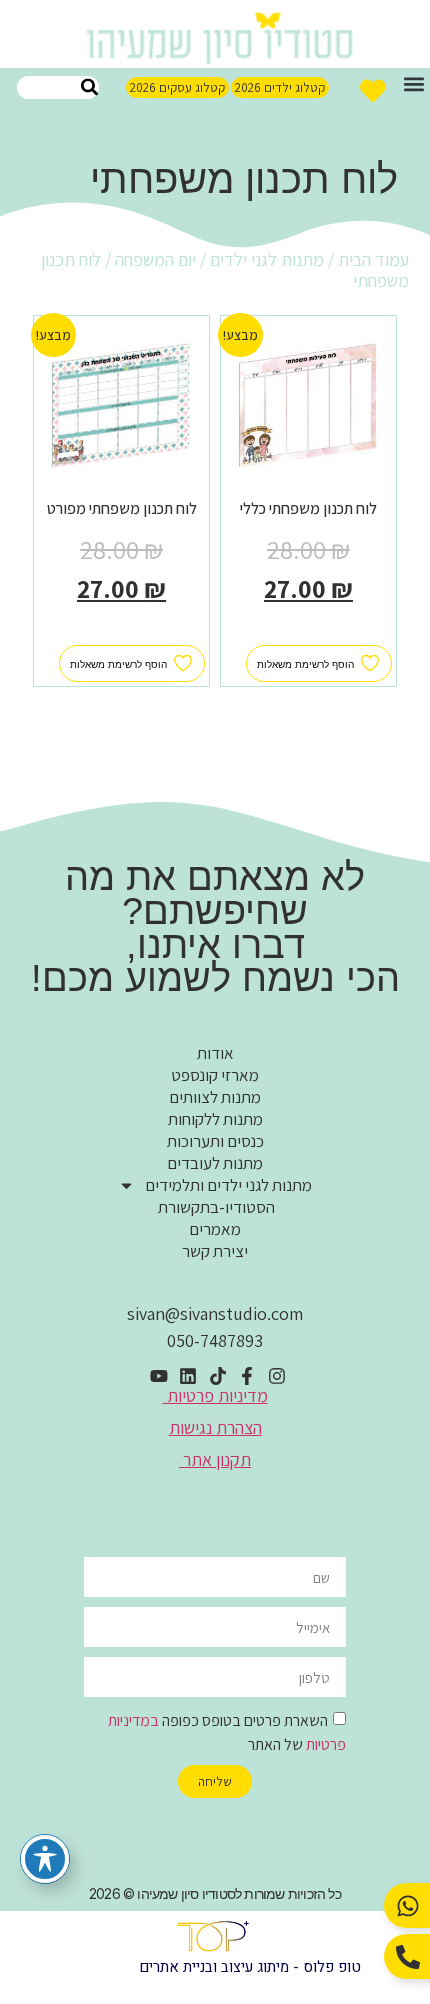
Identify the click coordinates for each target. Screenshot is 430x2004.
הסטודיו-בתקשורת (215, 1207)
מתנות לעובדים (215, 1163)
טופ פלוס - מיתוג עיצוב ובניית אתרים (250, 1967)
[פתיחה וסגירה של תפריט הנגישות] (45, 1859)
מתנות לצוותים (215, 1097)
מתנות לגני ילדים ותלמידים (228, 1185)
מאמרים (215, 1229)
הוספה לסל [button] (308, 634)
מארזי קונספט (215, 1075)
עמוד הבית (373, 259)
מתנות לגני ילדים (267, 259)
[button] (413, 84)
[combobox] (58, 87)
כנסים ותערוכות (215, 1141)
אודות (215, 1053)
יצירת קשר (215, 1251)
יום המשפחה (155, 259)
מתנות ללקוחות (215, 1119)
